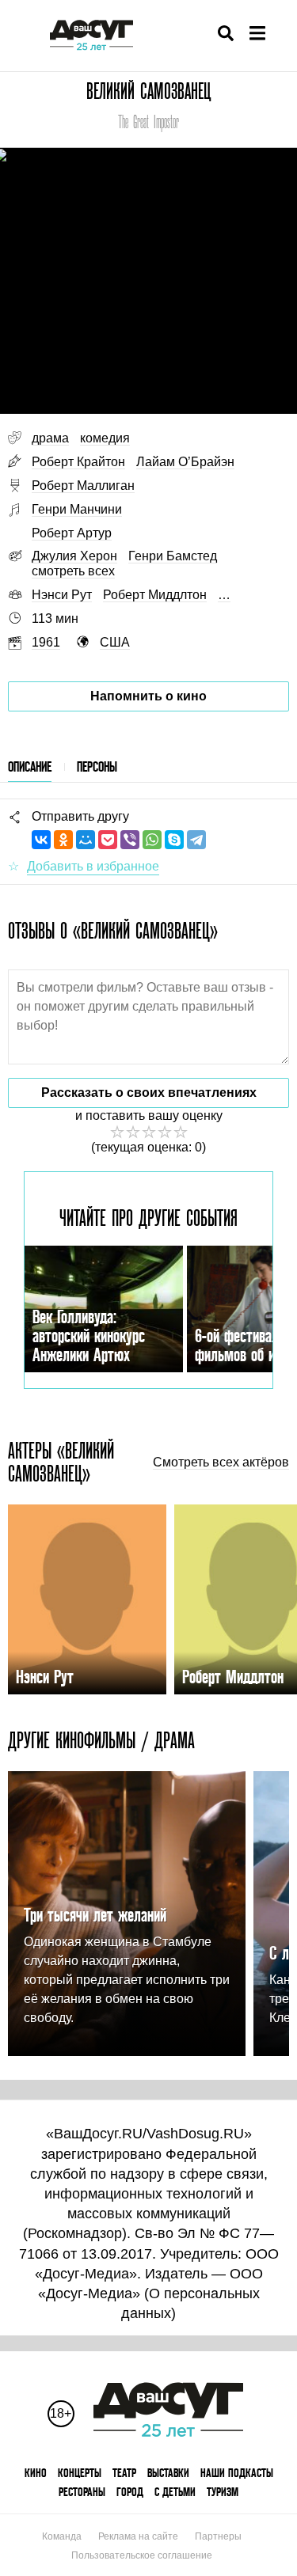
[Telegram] (196, 840)
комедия (105, 438)
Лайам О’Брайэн (185, 462)
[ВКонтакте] (41, 840)
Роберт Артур (72, 533)
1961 (46, 642)
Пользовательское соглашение (142, 2555)
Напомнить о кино (148, 696)
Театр (124, 2473)
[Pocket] (108, 840)
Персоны (97, 766)
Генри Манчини (77, 509)
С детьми (175, 2492)
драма (50, 438)
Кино (36, 2473)
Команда (62, 2536)
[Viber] (130, 840)
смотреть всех (73, 571)
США (115, 642)
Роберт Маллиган (83, 486)
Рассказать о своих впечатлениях (149, 1093)
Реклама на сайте (138, 2536)
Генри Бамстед (173, 556)
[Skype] (174, 840)
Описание (30, 766)
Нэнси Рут (62, 595)
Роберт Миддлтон (155, 595)
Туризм (223, 2492)
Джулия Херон (74, 556)
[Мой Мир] (86, 840)
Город (130, 2492)
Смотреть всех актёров (221, 1463)
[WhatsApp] (152, 840)
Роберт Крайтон (78, 462)
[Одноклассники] (63, 840)
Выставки (168, 2473)
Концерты (80, 2473)
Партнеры (218, 2536)
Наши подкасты (237, 2473)
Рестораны (82, 2492)
